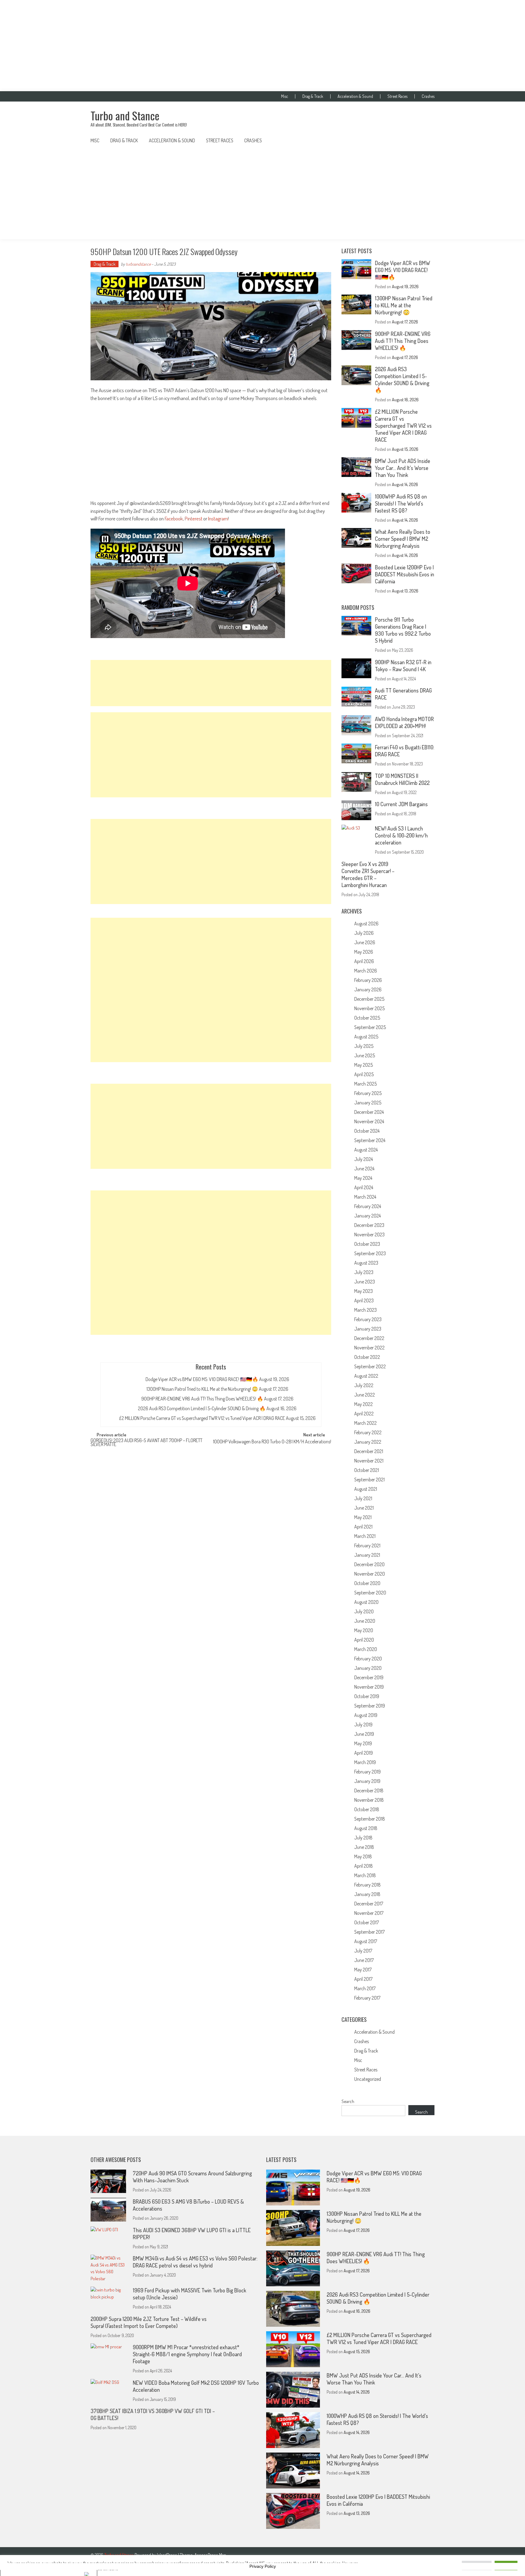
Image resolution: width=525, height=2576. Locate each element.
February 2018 (367, 1885)
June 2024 (364, 1169)
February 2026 (368, 980)
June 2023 (365, 1282)
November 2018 (369, 1800)
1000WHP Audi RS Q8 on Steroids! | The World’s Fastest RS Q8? (401, 503)
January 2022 (368, 1442)
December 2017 (369, 1904)
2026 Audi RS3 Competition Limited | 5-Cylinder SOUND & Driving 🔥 (202, 1408)
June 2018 (364, 1847)
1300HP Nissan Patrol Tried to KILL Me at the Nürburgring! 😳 (202, 1389)
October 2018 (367, 1809)
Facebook (174, 518)
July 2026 (364, 933)
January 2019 (367, 1781)
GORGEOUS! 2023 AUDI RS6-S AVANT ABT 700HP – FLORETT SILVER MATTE (146, 1443)
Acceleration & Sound (355, 96)
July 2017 (363, 1951)
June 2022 (365, 1395)
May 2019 (363, 1743)
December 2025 (369, 999)
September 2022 (370, 1366)
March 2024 (365, 1197)
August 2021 (366, 1489)
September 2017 (369, 1932)
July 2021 (363, 1498)
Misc (285, 96)
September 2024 (370, 1140)
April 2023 (364, 1300)
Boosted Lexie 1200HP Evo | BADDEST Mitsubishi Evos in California (405, 574)
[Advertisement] (262, 46)
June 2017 (364, 1960)
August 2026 (366, 924)
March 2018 (365, 1875)
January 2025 (368, 1103)
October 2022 (367, 1357)
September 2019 (370, 1706)
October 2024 (367, 1131)
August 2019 (366, 1715)
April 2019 (364, 1753)
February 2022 (368, 1432)
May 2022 (364, 1404)
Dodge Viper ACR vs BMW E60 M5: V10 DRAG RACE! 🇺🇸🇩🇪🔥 (202, 1379)
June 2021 (364, 1508)
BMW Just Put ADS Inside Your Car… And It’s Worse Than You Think (403, 468)
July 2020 (364, 1611)
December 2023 (369, 1225)
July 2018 (363, 1838)
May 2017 (363, 1970)
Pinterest (194, 518)
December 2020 (369, 1564)
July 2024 (364, 1159)
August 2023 (366, 1263)
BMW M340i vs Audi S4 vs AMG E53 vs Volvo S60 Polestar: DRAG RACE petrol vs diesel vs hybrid (195, 2262)
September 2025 (370, 1027)
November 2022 (369, 1348)
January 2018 (367, 1894)
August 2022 (366, 1376)
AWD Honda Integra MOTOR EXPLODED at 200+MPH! (404, 722)
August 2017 (366, 1941)
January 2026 (368, 989)
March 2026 (366, 971)
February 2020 (368, 1659)
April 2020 (364, 1640)
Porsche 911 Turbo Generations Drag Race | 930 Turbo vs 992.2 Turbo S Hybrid (403, 630)
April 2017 (363, 1979)
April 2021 (363, 1527)
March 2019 (365, 1762)
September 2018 (370, 1819)
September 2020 (370, 1593)
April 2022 (364, 1414)
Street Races (397, 96)
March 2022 (365, 1423)
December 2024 (369, 1112)
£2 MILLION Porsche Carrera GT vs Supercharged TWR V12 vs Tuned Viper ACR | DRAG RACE (202, 1418)
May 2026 (364, 952)
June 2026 (365, 942)
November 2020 (370, 1574)
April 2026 (364, 961)
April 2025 (364, 1074)
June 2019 (364, 1734)
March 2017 (365, 1988)
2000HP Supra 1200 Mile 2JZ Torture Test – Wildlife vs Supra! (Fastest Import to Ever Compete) (149, 2322)
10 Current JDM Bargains (401, 804)
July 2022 (364, 1385)
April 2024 (364, 1187)
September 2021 (369, 1480)
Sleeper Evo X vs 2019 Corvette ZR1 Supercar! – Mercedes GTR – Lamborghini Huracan (368, 874)
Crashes (428, 96)
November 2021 (369, 1461)
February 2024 (368, 1206)
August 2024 (366, 1150)
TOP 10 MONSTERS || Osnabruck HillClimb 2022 (402, 779)
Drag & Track (313, 96)
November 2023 (369, 1234)
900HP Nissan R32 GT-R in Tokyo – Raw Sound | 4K (403, 666)
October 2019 (367, 1696)
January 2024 (367, 1216)
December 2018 (369, 1790)
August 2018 (366, 1828)
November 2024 (369, 1121)
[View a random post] (425, 140)
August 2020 (366, 1602)
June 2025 (365, 1055)
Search (348, 2101)
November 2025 (369, 1008)
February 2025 (368, 1093)
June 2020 (365, 1621)
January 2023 (368, 1329)
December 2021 (369, 1451)
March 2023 (365, 1310)
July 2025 (364, 1046)
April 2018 (364, 1866)
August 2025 (366, 1037)
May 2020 (364, 1630)
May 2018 (363, 1856)
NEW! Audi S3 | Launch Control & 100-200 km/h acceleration (401, 835)
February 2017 (367, 1998)
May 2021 (363, 1517)
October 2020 (367, 1583)
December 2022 (369, 1338)
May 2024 (363, 1178)
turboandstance (138, 264)
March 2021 (365, 1536)
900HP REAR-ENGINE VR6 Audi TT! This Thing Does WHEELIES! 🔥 (202, 1399)
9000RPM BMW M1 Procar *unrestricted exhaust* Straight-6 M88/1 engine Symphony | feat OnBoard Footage (187, 2354)
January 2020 (368, 1668)
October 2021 (367, 1470)
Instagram (218, 518)
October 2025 (367, 1018)
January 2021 (367, 1555)
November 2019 (369, 1687)
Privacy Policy (263, 2566)
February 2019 (367, 1772)
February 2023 (368, 1319)
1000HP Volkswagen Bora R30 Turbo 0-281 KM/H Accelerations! (272, 1442)
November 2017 (369, 1913)
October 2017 (367, 1922)
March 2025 (365, 1084)
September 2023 (370, 1253)
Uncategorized (368, 2079)
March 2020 (366, 1649)
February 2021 (367, 1545)
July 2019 (363, 1725)
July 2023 (364, 1272)
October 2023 (367, 1244)
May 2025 (364, 1065)
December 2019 (369, 1677)
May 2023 (364, 1291)
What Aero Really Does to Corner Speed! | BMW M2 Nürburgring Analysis (403, 539)
